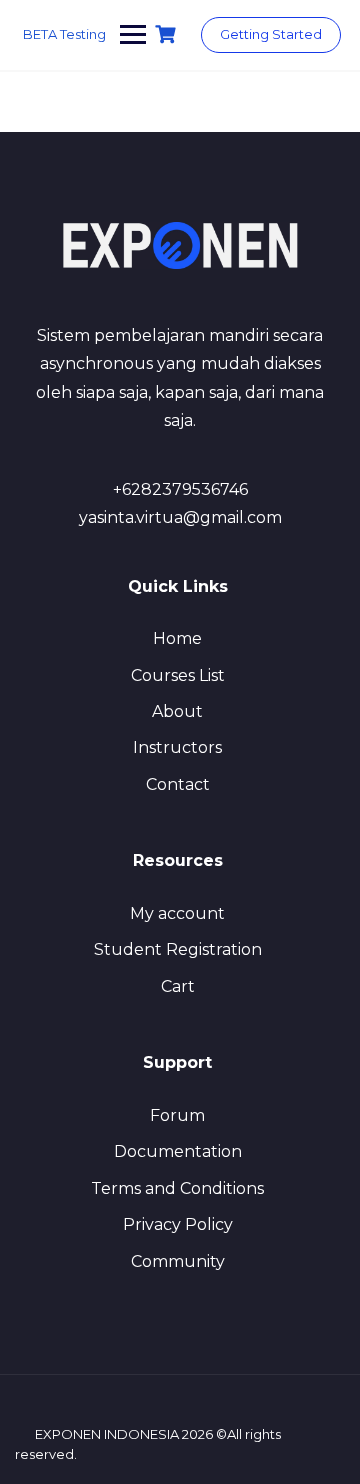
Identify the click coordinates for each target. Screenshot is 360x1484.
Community (178, 1261)
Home (177, 638)
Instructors (177, 747)
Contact (178, 784)
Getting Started (271, 34)
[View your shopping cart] (168, 34)
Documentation (178, 1151)
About (177, 711)
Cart (178, 986)
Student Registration (178, 949)
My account (177, 913)
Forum (177, 1115)
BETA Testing (64, 34)
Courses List (178, 675)
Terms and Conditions (177, 1188)
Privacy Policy (178, 1224)
